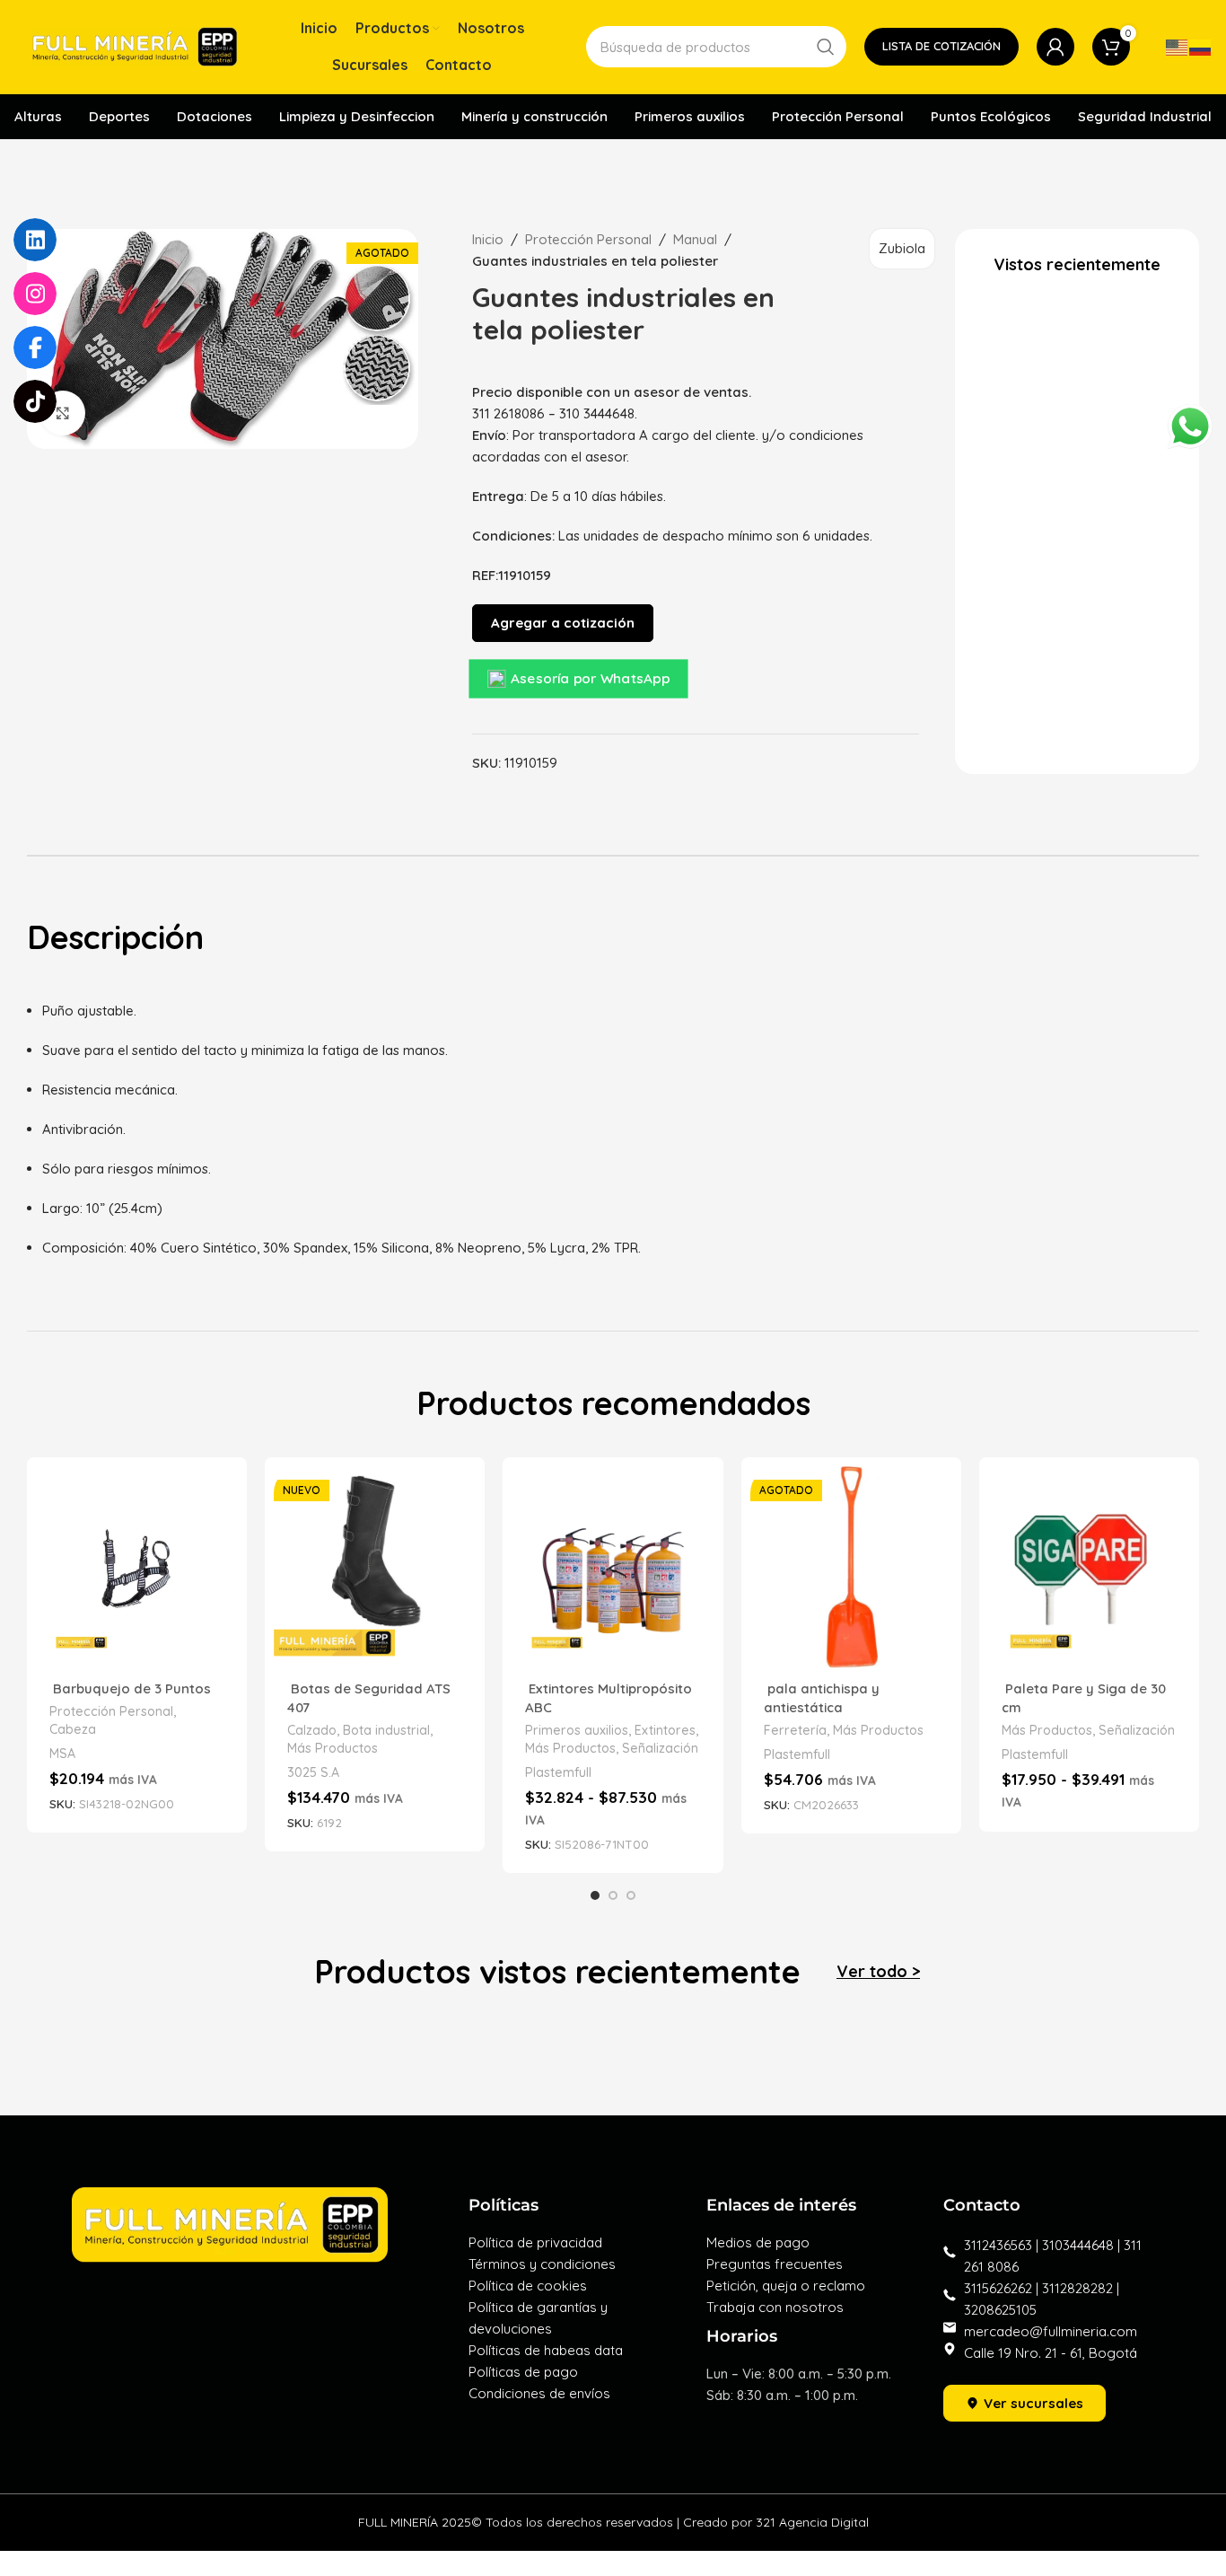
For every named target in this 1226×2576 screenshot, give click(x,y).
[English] (1178, 46)
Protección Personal (588, 239)
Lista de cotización (941, 46)
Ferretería (795, 1730)
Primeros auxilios (577, 1730)
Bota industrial (386, 1730)
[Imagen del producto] (137, 1567)
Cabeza (73, 1729)
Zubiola (902, 248)
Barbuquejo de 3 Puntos (130, 1688)
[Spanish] (1201, 46)
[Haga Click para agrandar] (63, 413)
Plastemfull (558, 1772)
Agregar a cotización (563, 623)
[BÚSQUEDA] (826, 47)
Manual (695, 239)
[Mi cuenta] (1055, 47)
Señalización (660, 1748)
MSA (62, 1754)
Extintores (665, 1730)
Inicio (488, 239)
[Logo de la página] (135, 45)
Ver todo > (878, 1971)
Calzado (312, 1730)
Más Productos (333, 1748)
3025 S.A (313, 1772)
